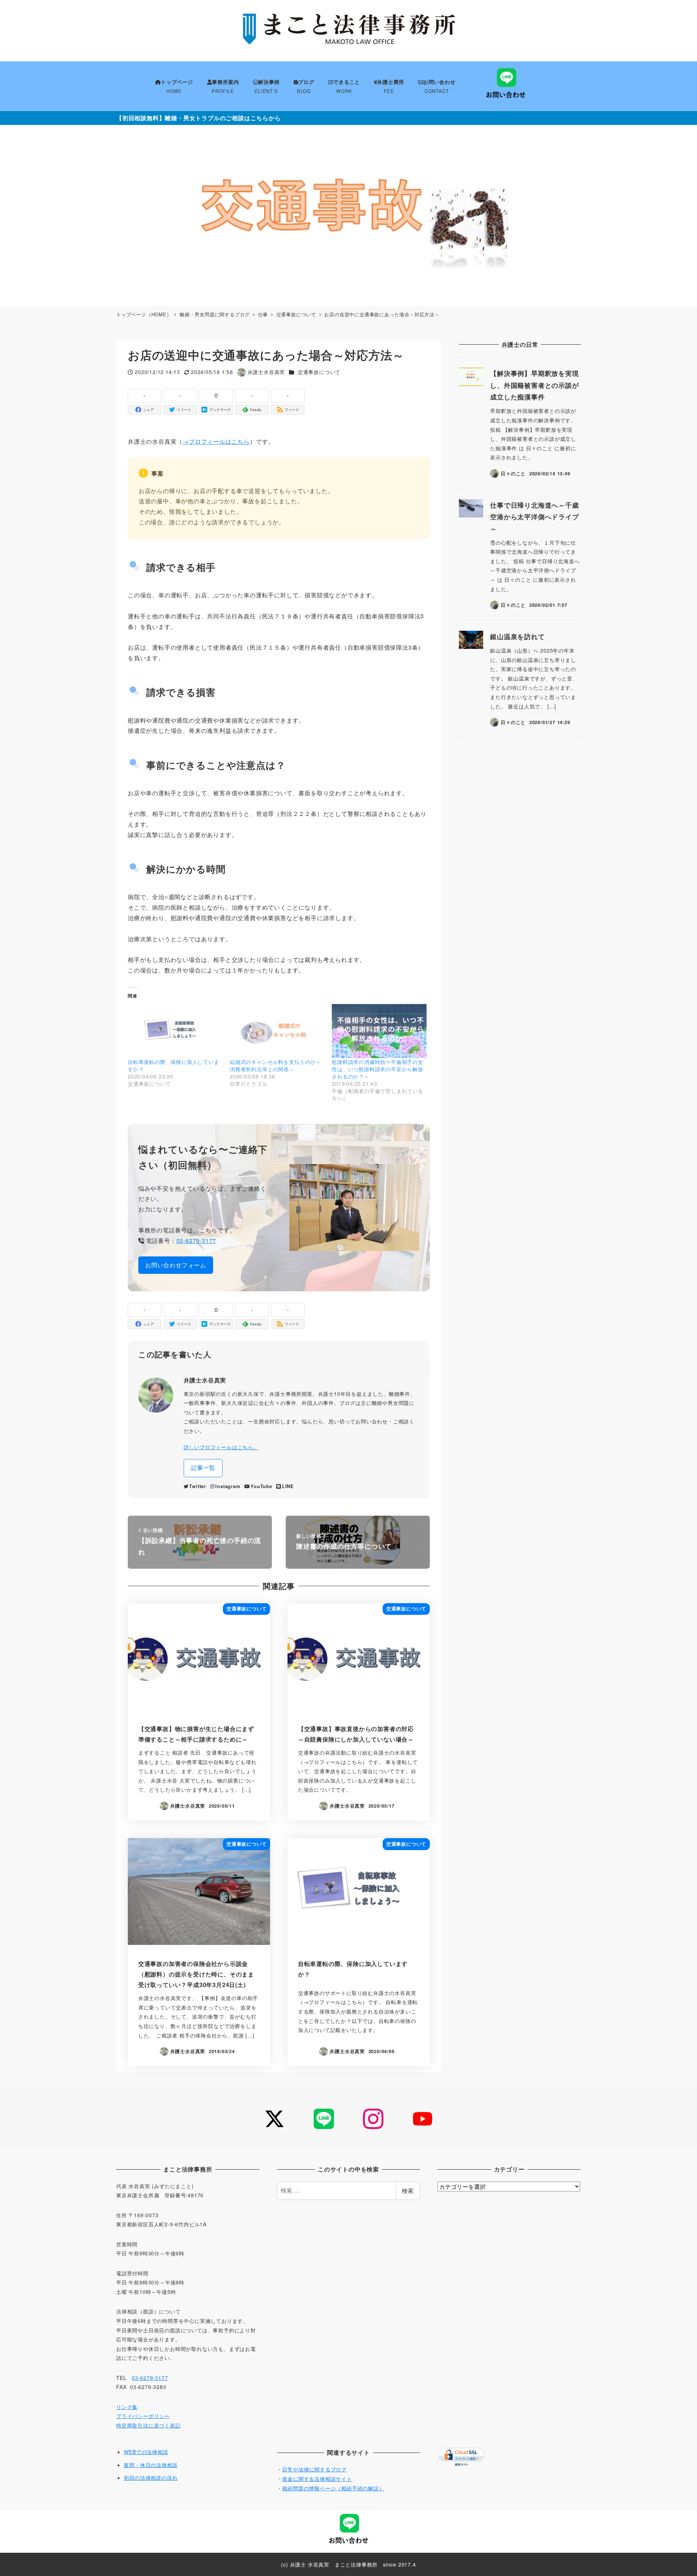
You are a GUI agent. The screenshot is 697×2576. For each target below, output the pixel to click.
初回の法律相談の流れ (151, 2478)
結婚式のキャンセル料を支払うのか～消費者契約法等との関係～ (276, 1065)
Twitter (198, 1486)
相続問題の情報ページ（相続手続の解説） (333, 2488)
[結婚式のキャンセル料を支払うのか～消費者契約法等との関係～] (277, 1031)
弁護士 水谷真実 (310, 2564)
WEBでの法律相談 (146, 2452)
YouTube (261, 1486)
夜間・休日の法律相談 (151, 2465)
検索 (408, 2191)
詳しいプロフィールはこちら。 (221, 1447)
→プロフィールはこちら (216, 441)
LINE (288, 1486)
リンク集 (127, 2407)
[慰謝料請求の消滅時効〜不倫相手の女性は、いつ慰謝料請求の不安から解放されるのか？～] (379, 1031)
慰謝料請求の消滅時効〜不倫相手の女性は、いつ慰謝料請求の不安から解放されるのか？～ (378, 1069)
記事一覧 (203, 1468)
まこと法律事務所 (356, 2564)
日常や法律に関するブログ (314, 2469)
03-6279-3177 (196, 1241)
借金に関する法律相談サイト (317, 2479)
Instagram (228, 1486)
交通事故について (319, 372)
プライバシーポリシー (143, 2416)
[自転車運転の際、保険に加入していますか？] (175, 1031)
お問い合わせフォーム (176, 1265)
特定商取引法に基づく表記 (148, 2425)
